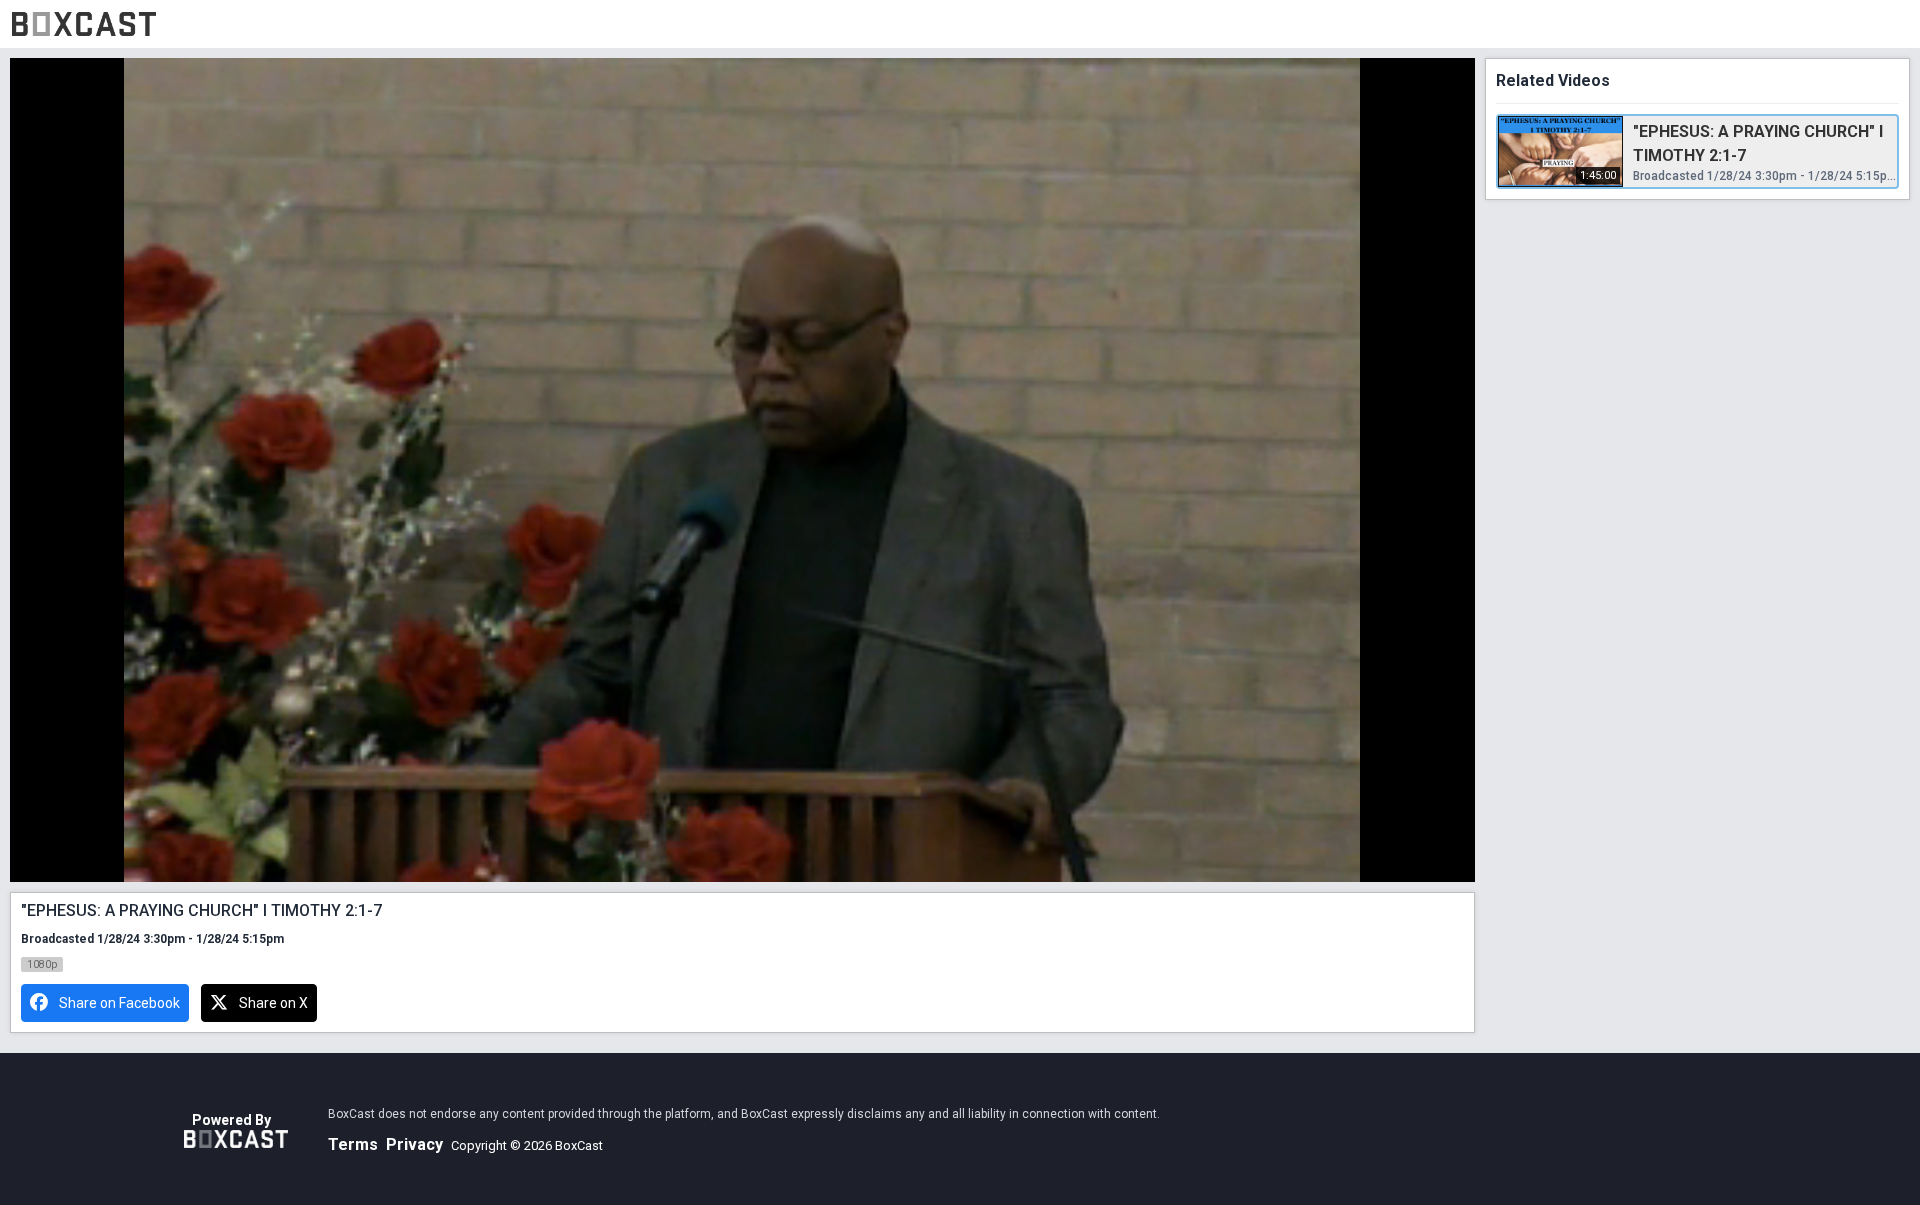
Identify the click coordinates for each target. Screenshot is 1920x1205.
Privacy (414, 1144)
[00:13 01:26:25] (742, 470)
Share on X (273, 1003)
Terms (353, 1144)
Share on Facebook (119, 1003)
